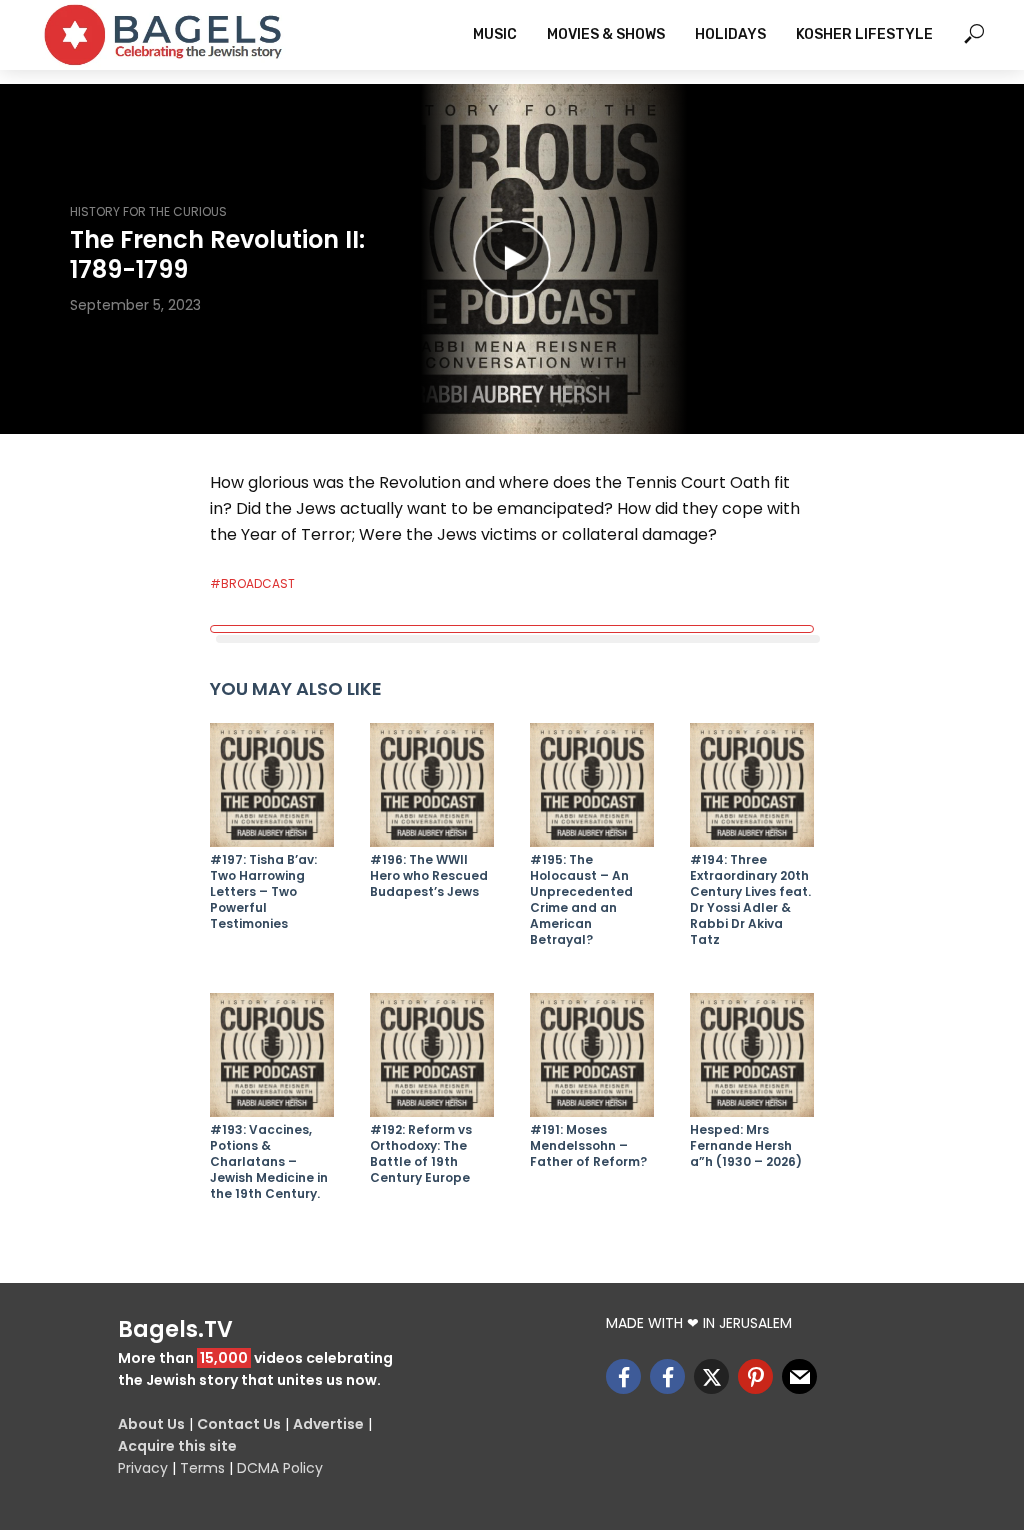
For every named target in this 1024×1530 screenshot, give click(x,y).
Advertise (328, 1424)
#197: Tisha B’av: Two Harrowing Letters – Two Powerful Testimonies (263, 892)
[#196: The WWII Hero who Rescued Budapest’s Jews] (432, 785)
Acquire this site (177, 1446)
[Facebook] (623, 1376)
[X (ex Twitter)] (711, 1376)
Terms (202, 1468)
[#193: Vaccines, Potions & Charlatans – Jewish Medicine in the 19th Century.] (272, 1055)
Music (495, 34)
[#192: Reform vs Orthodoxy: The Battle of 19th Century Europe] (432, 1055)
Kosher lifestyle (864, 34)
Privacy (143, 1468)
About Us (151, 1424)
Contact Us (239, 1424)
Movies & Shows (606, 34)
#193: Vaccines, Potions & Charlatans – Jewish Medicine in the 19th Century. (269, 1162)
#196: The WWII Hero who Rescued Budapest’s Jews (429, 876)
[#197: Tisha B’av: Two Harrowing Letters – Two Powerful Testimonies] (272, 785)
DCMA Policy (280, 1468)
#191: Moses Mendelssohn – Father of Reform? (588, 1146)
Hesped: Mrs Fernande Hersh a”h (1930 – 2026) (746, 1146)
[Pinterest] (755, 1376)
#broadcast (252, 583)
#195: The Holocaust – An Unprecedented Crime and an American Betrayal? (581, 900)
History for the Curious (148, 211)
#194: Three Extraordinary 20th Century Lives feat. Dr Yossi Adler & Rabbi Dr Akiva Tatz (750, 900)
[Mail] (799, 1376)
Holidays (730, 34)
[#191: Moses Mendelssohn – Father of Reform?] (592, 1055)
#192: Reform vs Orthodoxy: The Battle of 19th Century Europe (421, 1154)
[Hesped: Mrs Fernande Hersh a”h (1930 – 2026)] (752, 1055)
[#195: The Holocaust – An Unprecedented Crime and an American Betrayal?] (592, 785)
